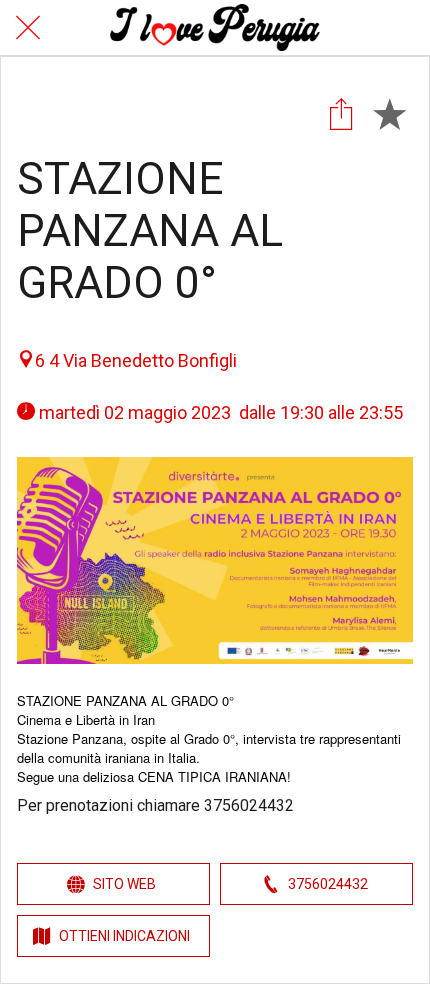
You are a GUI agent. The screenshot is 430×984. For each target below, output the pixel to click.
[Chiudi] (28, 28)
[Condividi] (341, 113)
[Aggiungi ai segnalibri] (389, 113)
